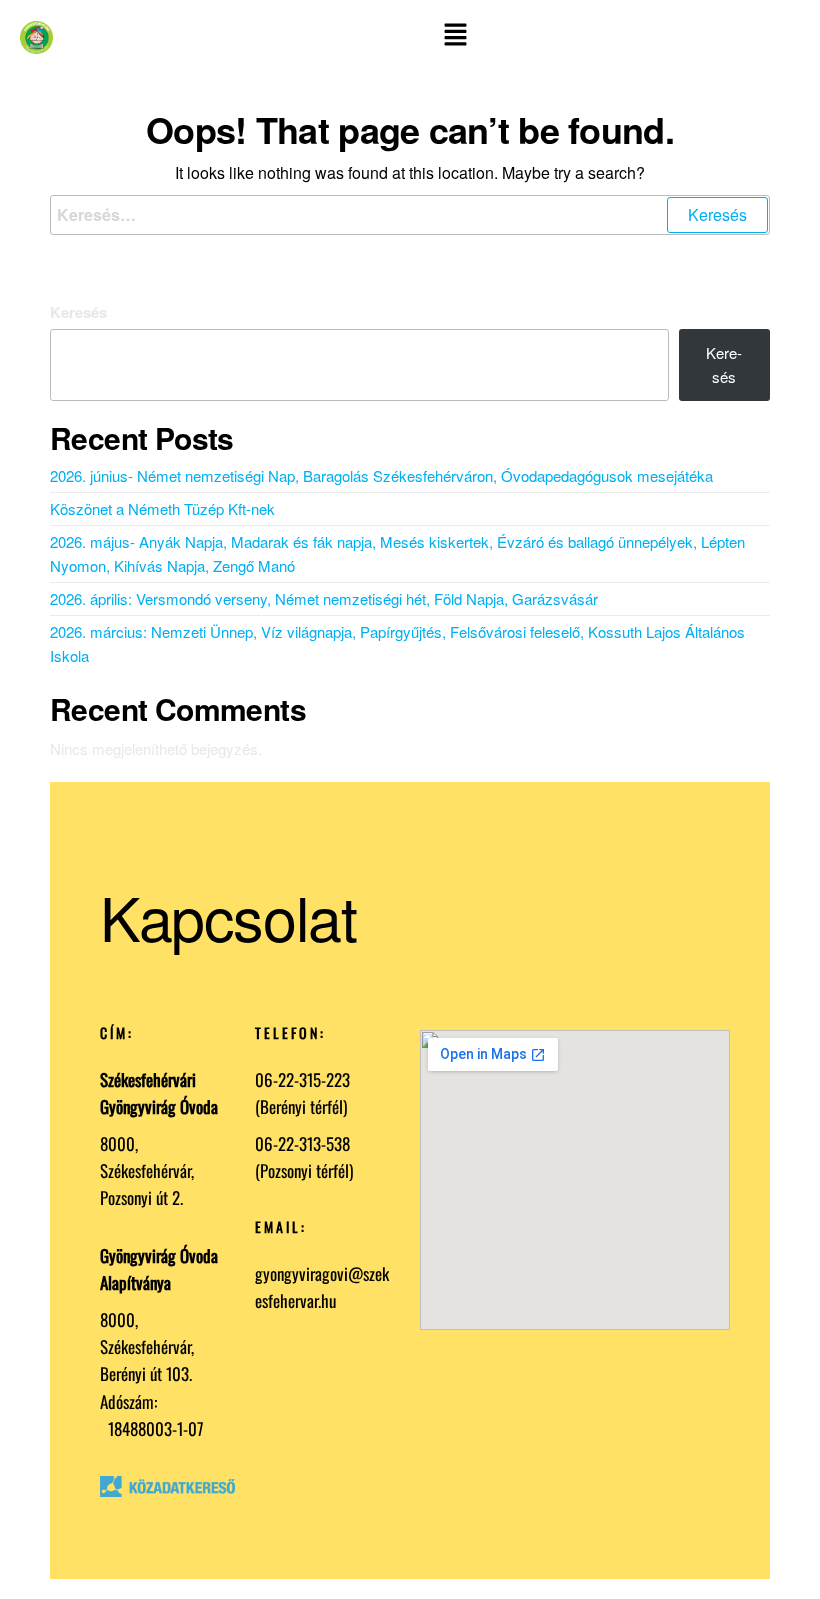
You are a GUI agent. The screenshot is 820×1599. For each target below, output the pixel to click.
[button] (455, 37)
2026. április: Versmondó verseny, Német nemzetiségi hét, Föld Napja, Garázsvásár (324, 598)
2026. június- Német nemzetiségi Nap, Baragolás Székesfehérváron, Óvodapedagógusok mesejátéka (381, 475)
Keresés (78, 312)
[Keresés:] (410, 215)
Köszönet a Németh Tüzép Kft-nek (162, 508)
